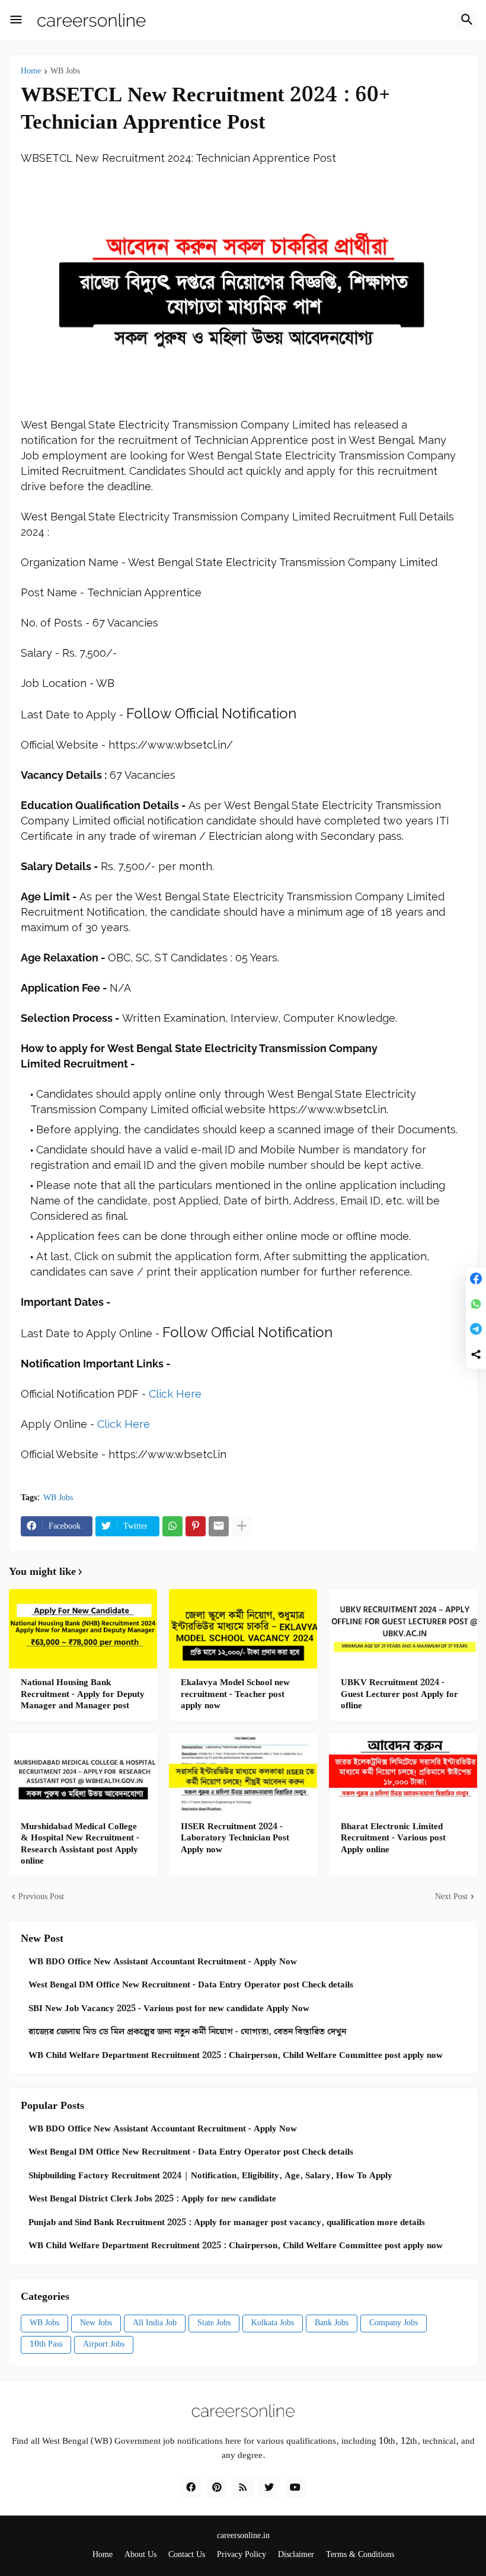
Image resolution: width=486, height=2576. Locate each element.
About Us (140, 2555)
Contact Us (187, 2555)
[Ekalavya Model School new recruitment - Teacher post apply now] (243, 1629)
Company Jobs (394, 2323)
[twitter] (269, 2488)
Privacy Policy (242, 2555)
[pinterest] (217, 2488)
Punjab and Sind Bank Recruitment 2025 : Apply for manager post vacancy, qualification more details (227, 2223)
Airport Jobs (104, 2344)
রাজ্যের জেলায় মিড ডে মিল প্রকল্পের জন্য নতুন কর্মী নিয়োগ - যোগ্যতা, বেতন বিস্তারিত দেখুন (187, 2032)
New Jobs (96, 2323)
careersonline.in (243, 2536)
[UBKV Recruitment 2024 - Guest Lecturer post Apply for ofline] (403, 1629)
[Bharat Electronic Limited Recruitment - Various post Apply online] (403, 1773)
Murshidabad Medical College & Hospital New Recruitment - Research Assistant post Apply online (80, 1845)
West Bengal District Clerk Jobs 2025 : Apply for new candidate (152, 2200)
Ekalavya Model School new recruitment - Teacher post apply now (235, 1695)
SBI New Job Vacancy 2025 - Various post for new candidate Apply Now (169, 2009)
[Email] (219, 1526)
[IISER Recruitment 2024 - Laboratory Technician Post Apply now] (243, 1773)
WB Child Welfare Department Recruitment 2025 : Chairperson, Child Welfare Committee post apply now (236, 2056)
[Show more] (242, 1526)
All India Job (155, 2323)
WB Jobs (65, 72)
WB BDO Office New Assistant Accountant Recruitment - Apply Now (163, 1963)
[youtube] (295, 2488)
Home (31, 72)
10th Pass (46, 2344)
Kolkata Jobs (273, 2323)
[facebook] (191, 2488)
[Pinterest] (196, 1526)
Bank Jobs (332, 2323)
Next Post (451, 1897)
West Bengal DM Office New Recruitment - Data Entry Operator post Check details (191, 1986)
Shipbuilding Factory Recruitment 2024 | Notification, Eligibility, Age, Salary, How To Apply (210, 2177)
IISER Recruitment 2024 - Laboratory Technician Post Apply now (235, 1839)
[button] (16, 20)
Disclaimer (296, 2555)
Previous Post (41, 1897)
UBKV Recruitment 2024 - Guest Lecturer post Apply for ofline (399, 1695)
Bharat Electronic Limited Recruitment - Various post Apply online (393, 1839)
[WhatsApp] (172, 1526)
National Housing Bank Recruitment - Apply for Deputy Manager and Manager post (83, 1695)
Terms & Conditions (360, 2555)
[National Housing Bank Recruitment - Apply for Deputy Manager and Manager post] (83, 1629)
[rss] (243, 2488)
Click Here (175, 1394)
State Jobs (214, 2323)
